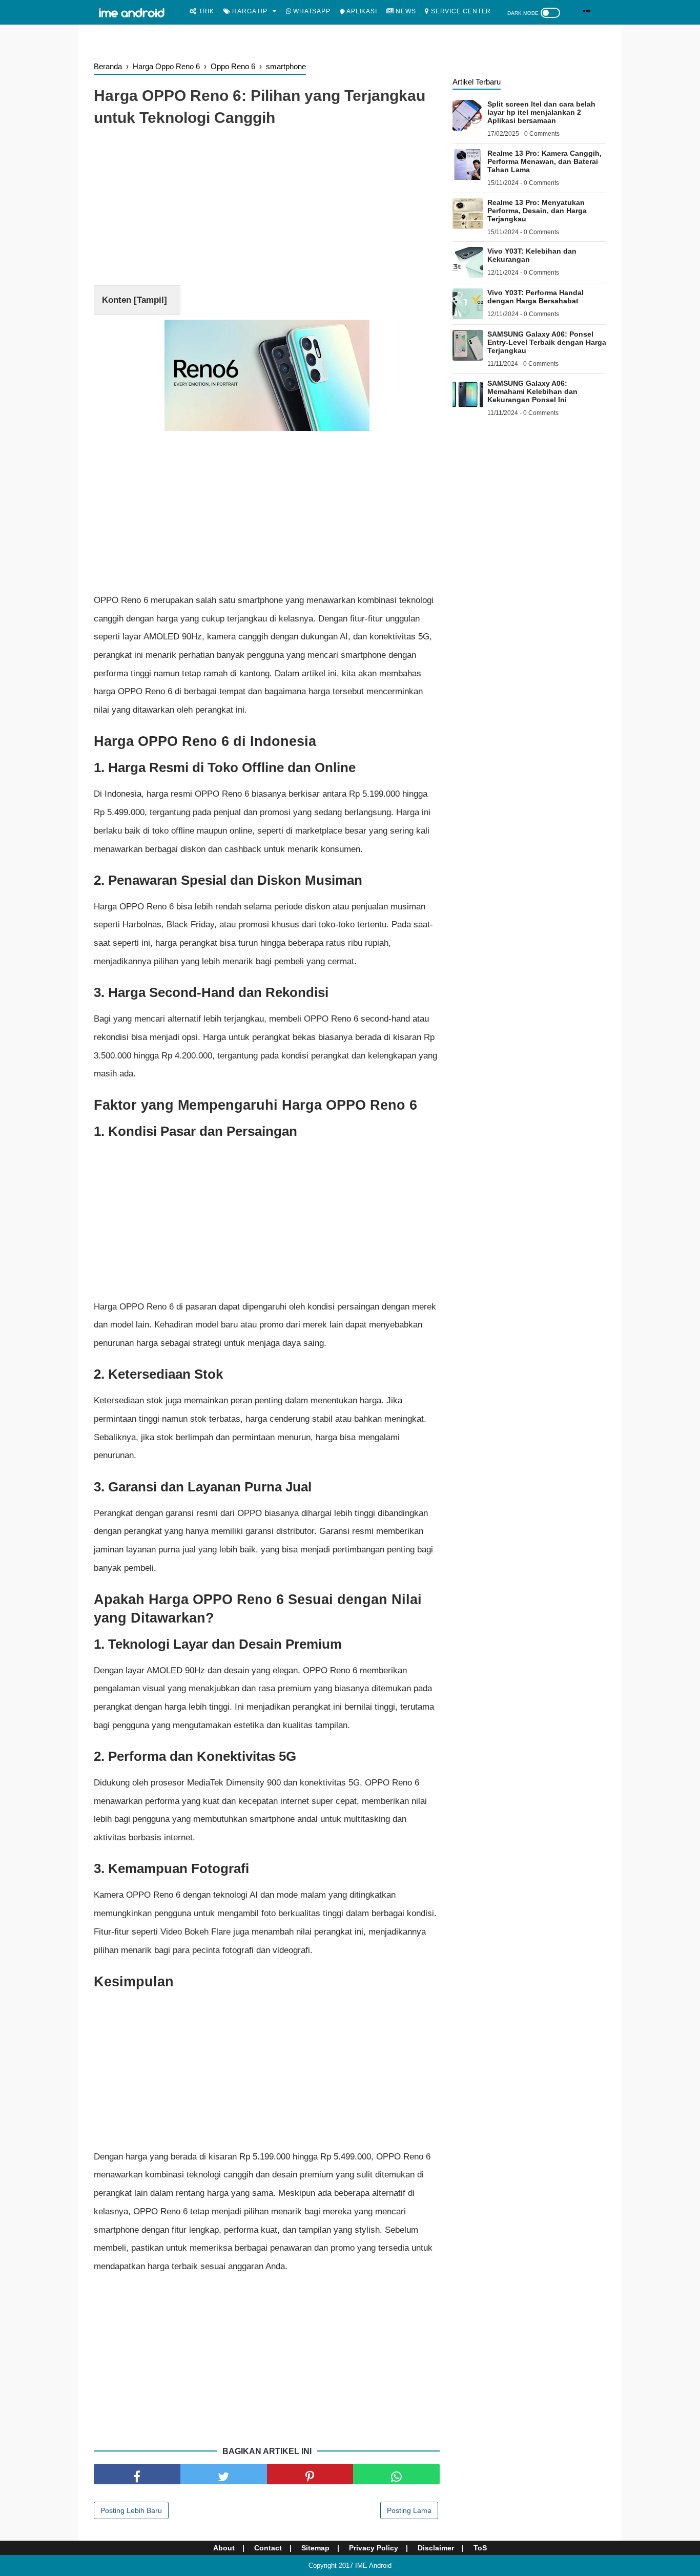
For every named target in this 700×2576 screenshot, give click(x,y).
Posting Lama (409, 2510)
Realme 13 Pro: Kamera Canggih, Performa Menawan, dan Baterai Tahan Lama (544, 161)
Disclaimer (436, 2548)
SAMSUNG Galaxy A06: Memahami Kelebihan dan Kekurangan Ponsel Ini (532, 391)
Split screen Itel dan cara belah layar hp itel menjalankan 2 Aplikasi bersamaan (541, 112)
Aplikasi (361, 11)
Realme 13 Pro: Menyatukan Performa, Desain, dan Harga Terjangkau (537, 211)
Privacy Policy (374, 2548)
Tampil (150, 300)
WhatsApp (311, 11)
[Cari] (587, 11)
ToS (480, 2548)
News (405, 11)
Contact (268, 2548)
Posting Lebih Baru (131, 2510)
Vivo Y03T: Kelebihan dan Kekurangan (532, 255)
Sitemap (315, 2548)
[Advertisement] (267, 209)
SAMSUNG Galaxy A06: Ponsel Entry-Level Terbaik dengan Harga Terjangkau (547, 342)
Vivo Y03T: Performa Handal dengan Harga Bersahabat (536, 297)
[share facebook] (137, 2474)
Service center (460, 11)
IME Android (373, 2565)
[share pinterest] (310, 2474)
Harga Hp (249, 11)
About (224, 2548)
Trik (205, 11)
